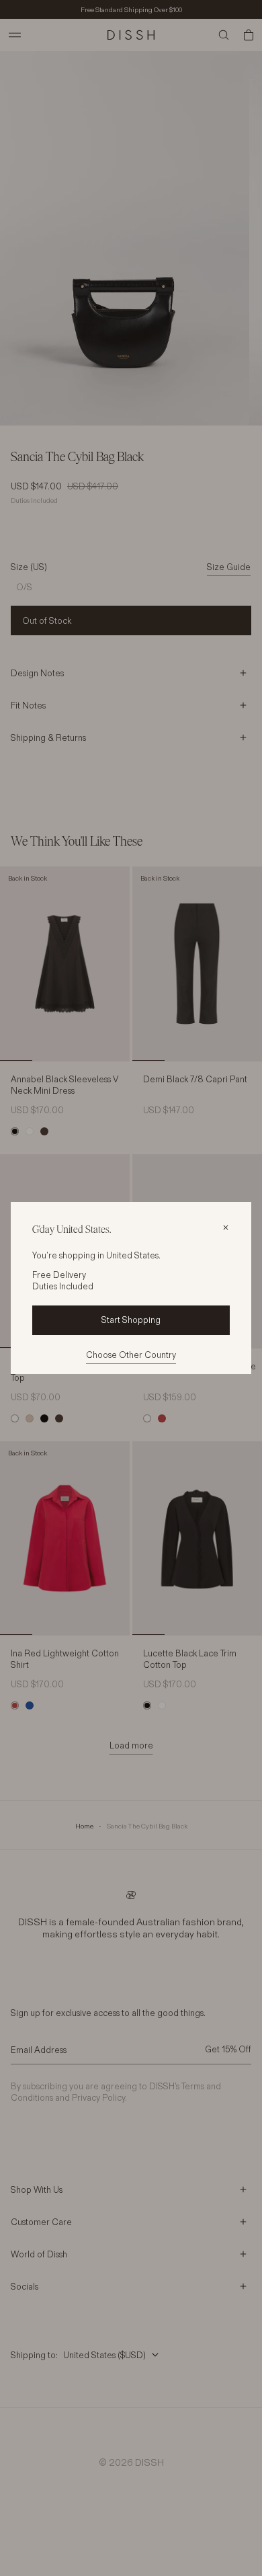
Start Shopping (131, 1320)
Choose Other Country (131, 1355)
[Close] (226, 1227)
